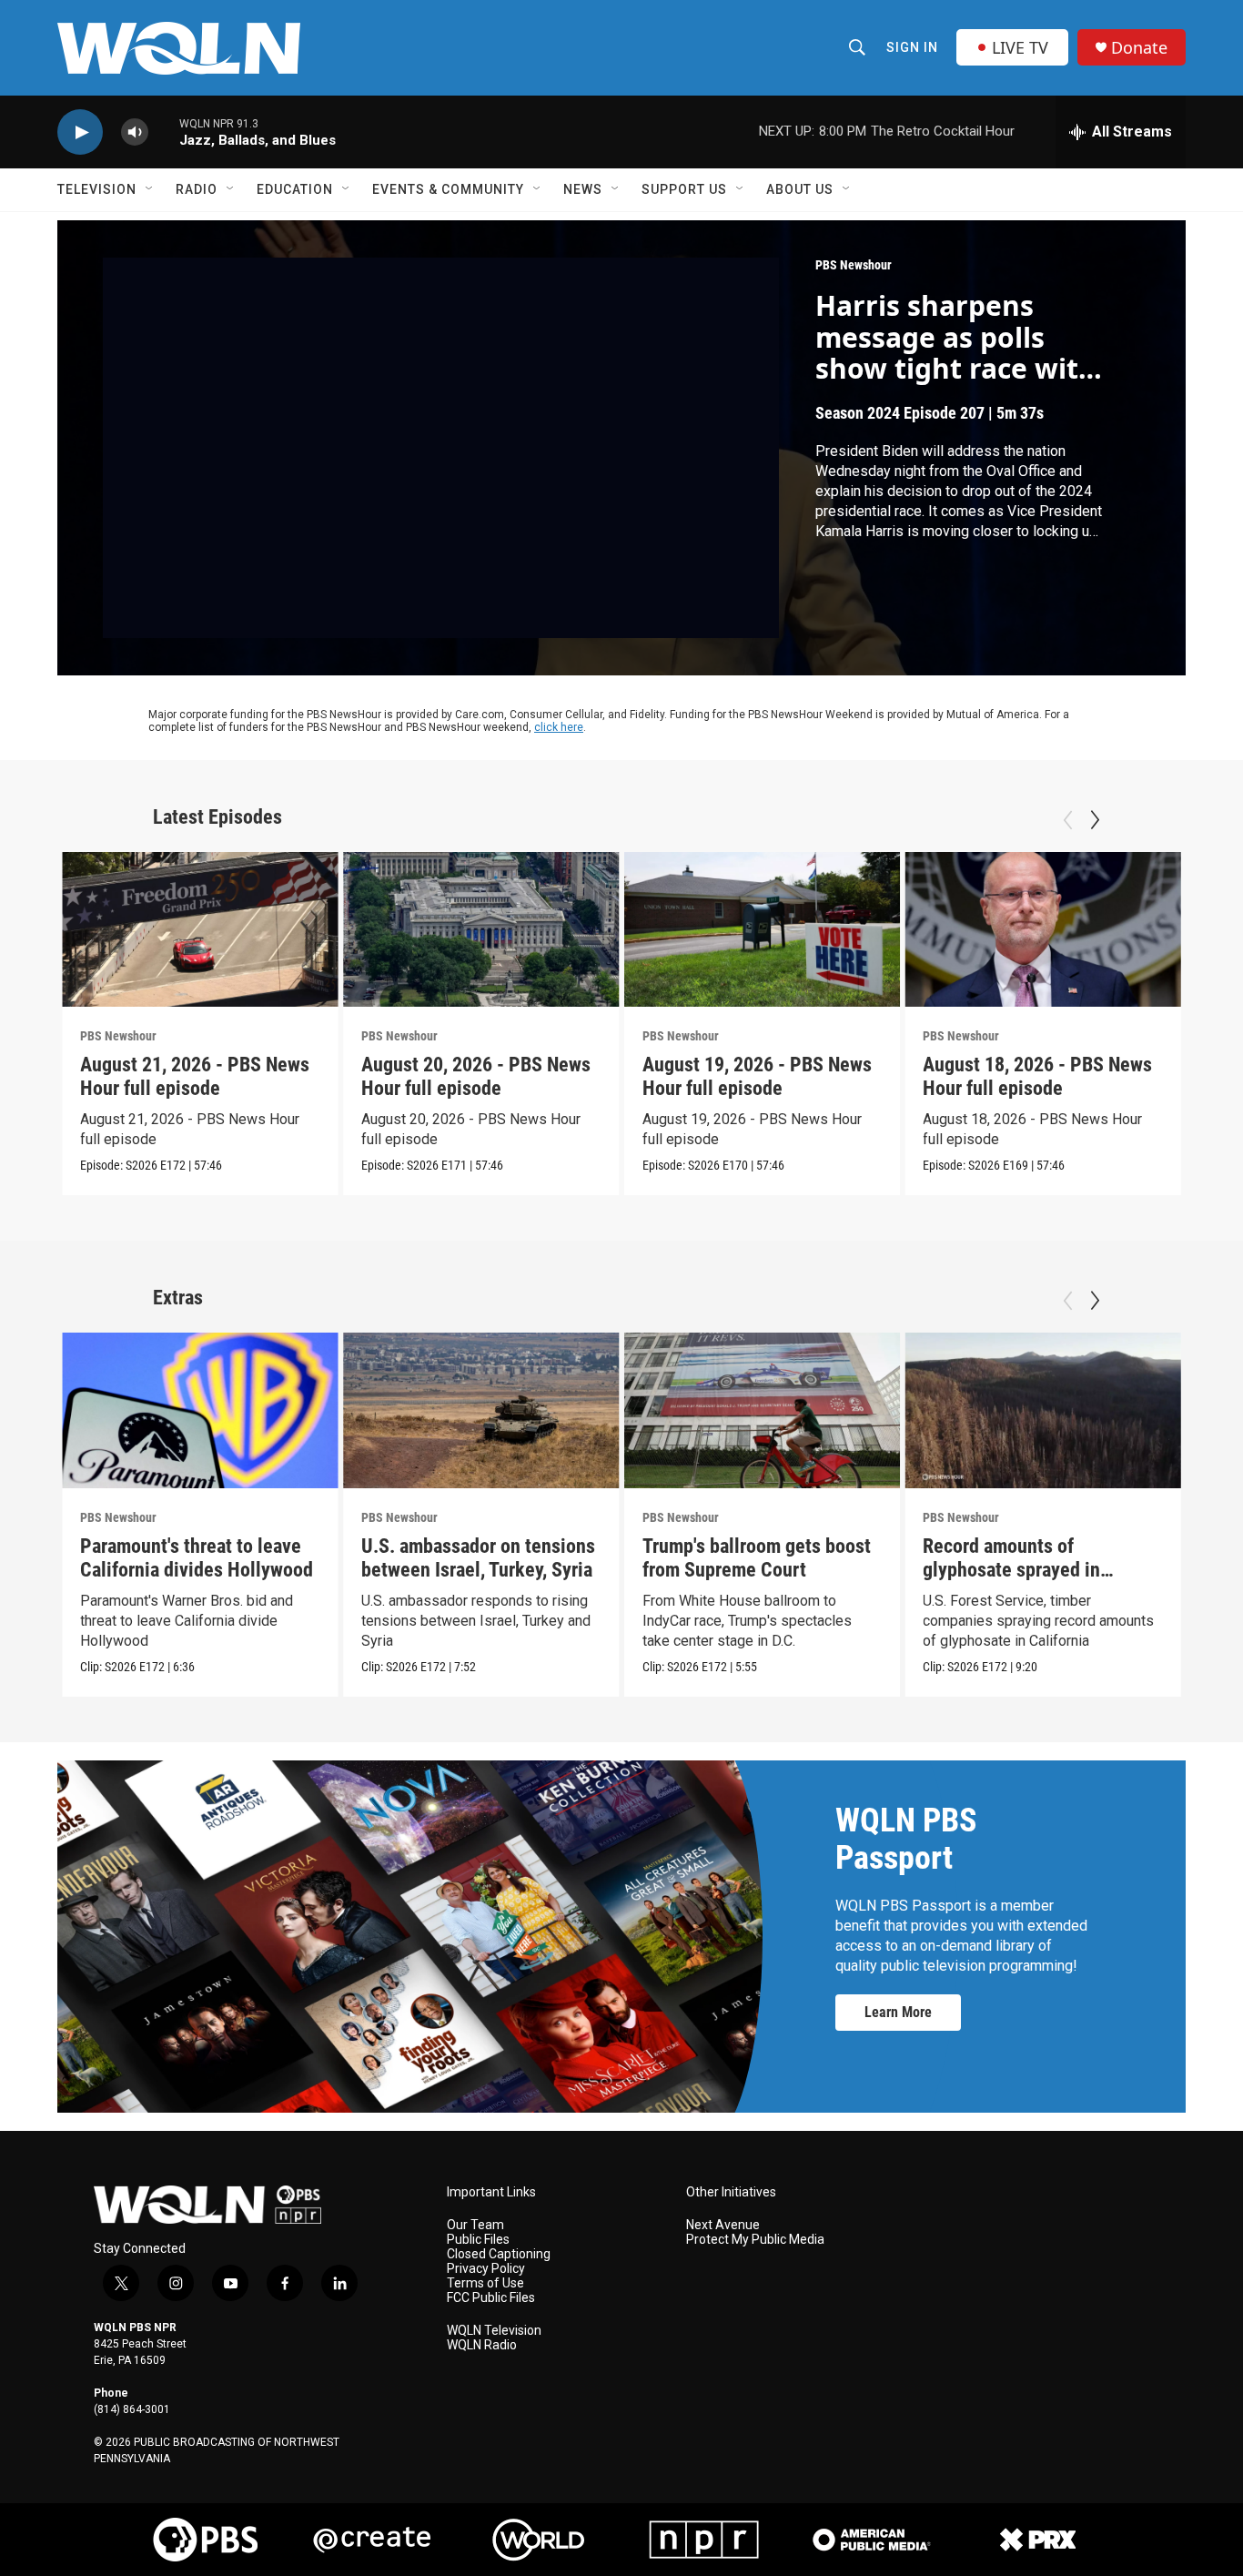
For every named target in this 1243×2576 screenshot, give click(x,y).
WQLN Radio (482, 2345)
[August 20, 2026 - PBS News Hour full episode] (481, 930)
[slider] (164, 132)
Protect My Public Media (755, 2240)
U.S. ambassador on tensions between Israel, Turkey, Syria (478, 1558)
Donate (1139, 48)
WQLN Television (494, 2331)
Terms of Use (485, 2283)
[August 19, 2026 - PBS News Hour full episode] (763, 930)
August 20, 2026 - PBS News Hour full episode (476, 1076)
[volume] (135, 132)
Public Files (478, 2240)
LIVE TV (1020, 47)
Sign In (912, 47)
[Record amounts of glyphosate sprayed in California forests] (1043, 1410)
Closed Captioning (499, 2254)
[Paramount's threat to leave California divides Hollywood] (200, 1410)
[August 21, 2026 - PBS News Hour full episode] (200, 930)
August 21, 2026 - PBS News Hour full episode (195, 1076)
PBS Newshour (854, 265)
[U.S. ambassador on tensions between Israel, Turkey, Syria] (481, 1410)
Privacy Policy (486, 2269)
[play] (80, 132)
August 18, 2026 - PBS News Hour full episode (1037, 1076)
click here (559, 727)
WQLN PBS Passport (906, 1839)
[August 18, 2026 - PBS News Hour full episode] (1043, 930)
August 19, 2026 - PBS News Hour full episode (757, 1076)
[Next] (1095, 820)
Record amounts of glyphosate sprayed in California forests (1011, 1570)
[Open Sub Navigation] (150, 189)
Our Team (475, 2225)
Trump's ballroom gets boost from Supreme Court (757, 1558)
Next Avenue (723, 2225)
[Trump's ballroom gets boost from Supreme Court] (763, 1410)
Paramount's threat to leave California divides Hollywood (197, 1558)
